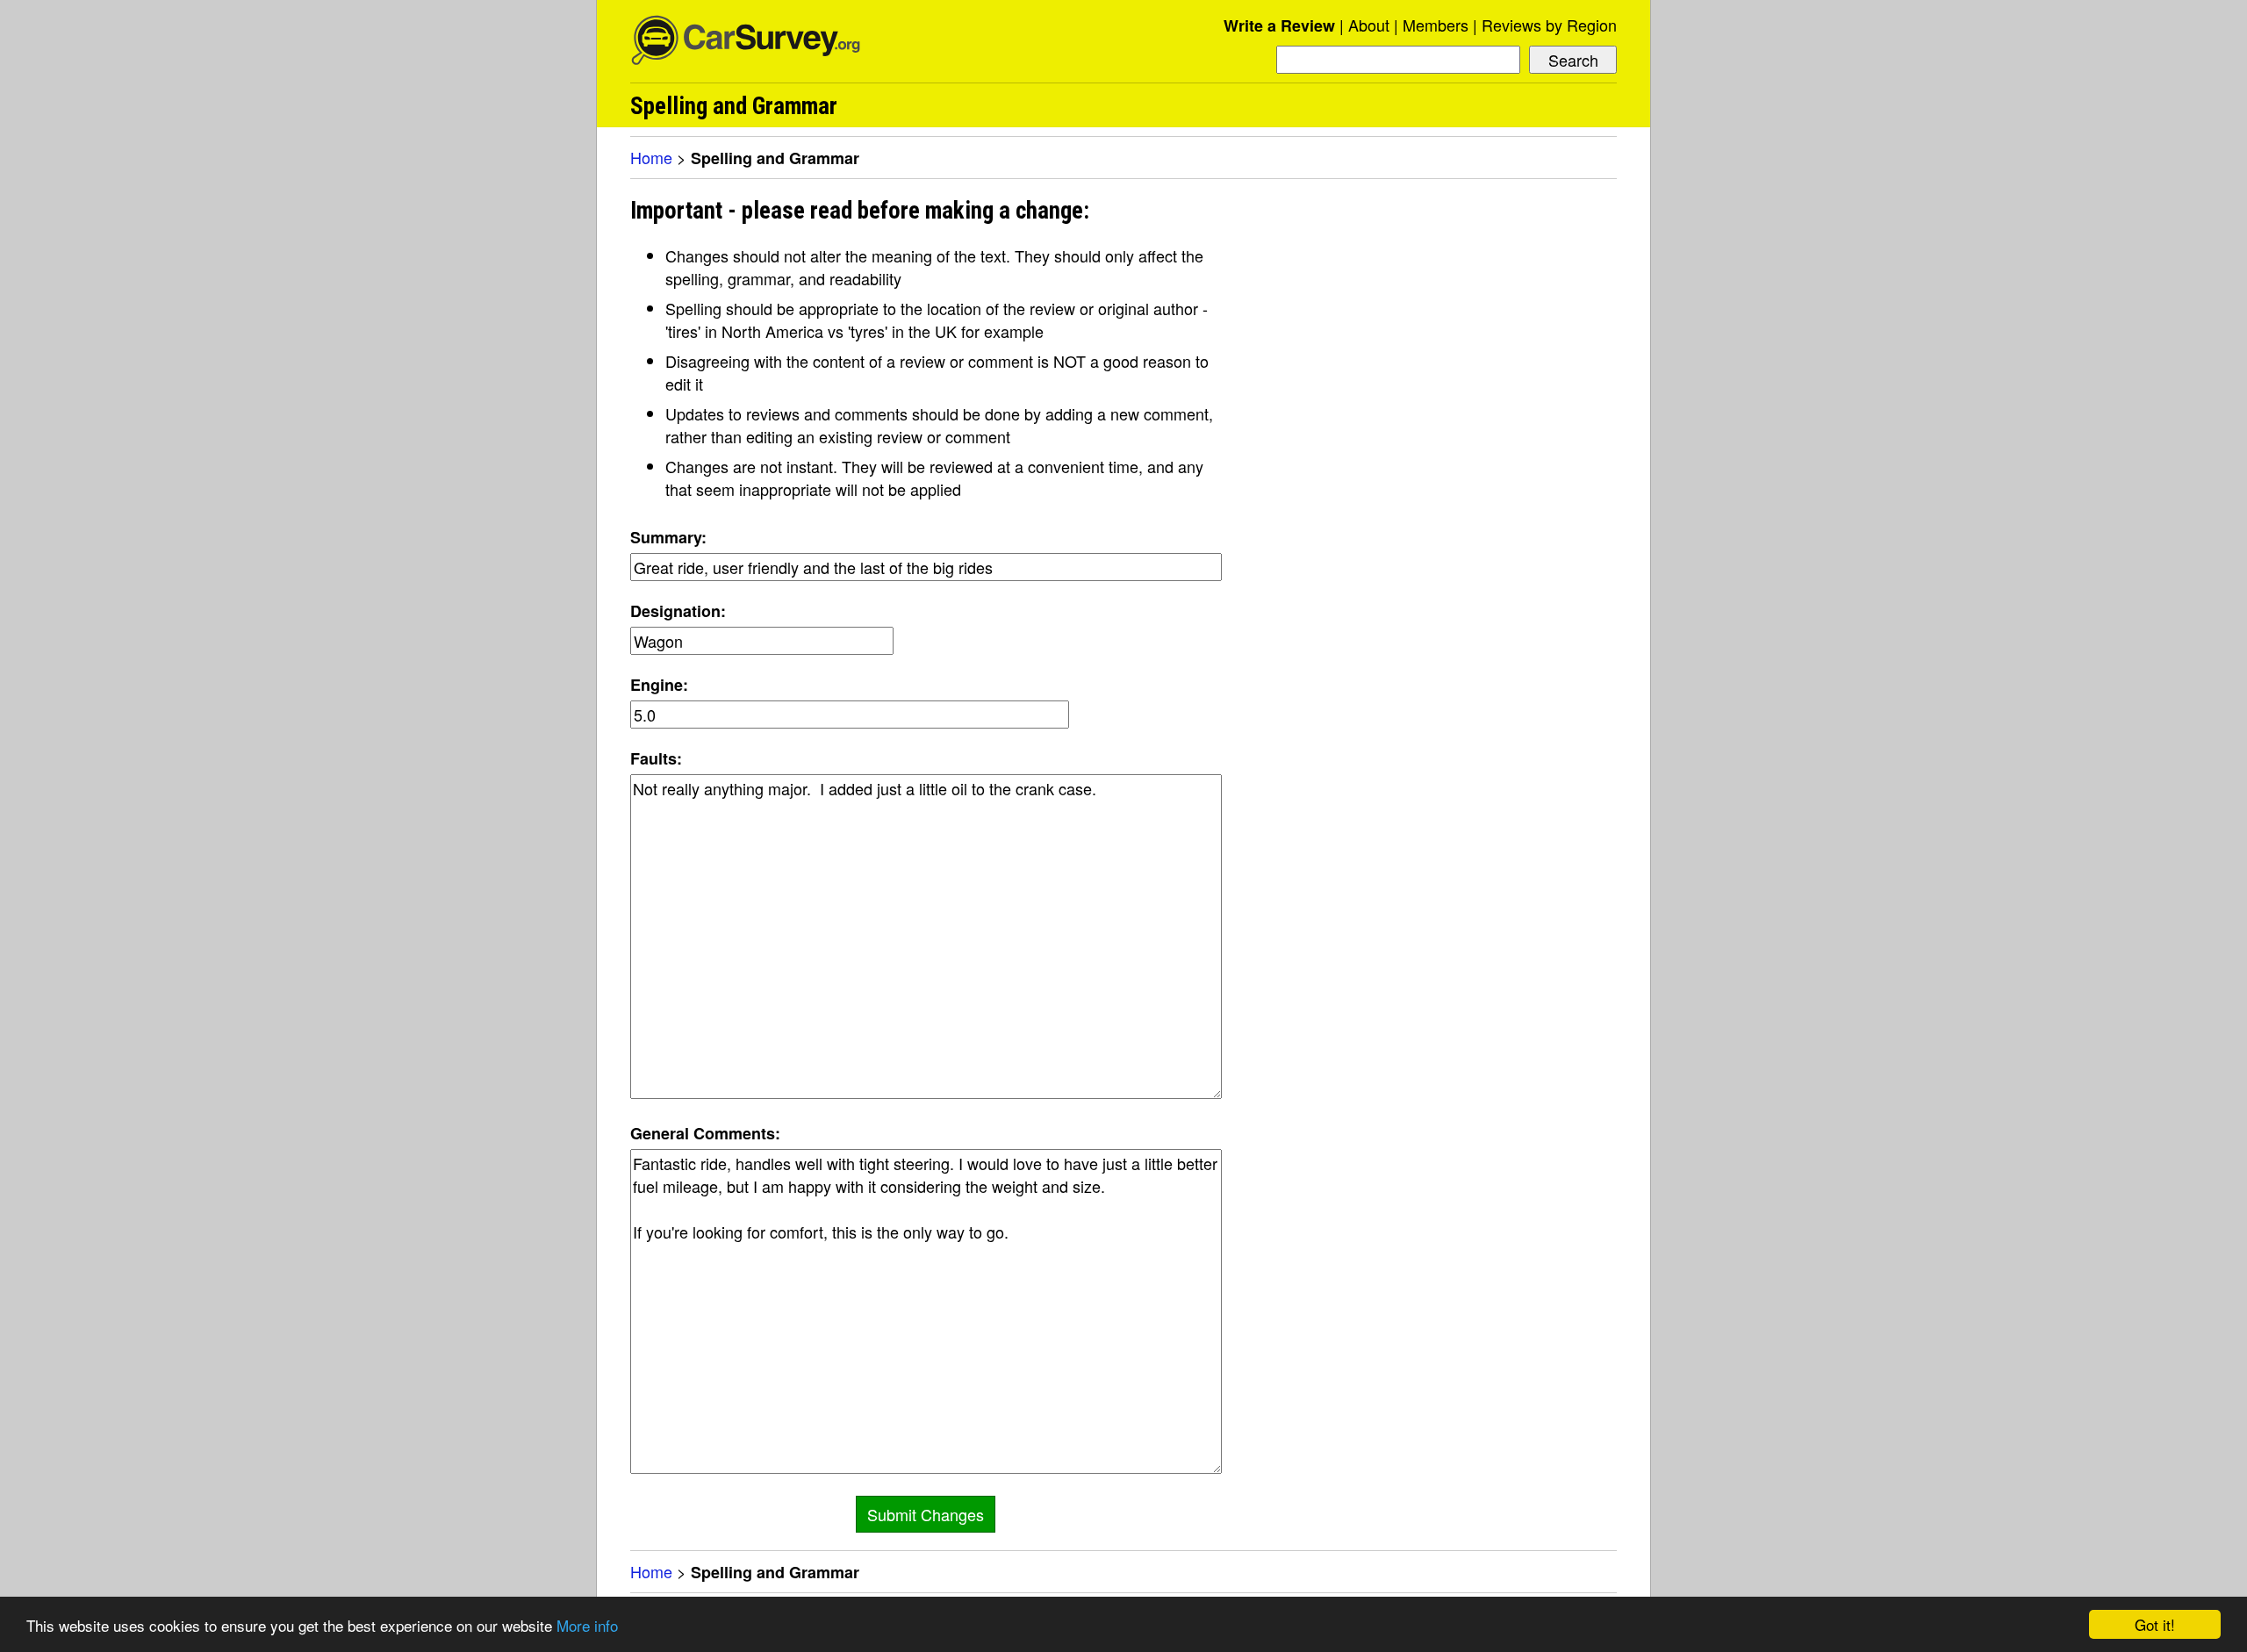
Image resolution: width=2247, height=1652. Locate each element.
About (1369, 25)
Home (651, 157)
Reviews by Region (1549, 25)
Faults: (656, 758)
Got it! (2155, 1624)
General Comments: (705, 1133)
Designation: (678, 611)
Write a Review (1279, 25)
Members (1436, 25)
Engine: (659, 685)
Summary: (668, 537)
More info (587, 1625)
